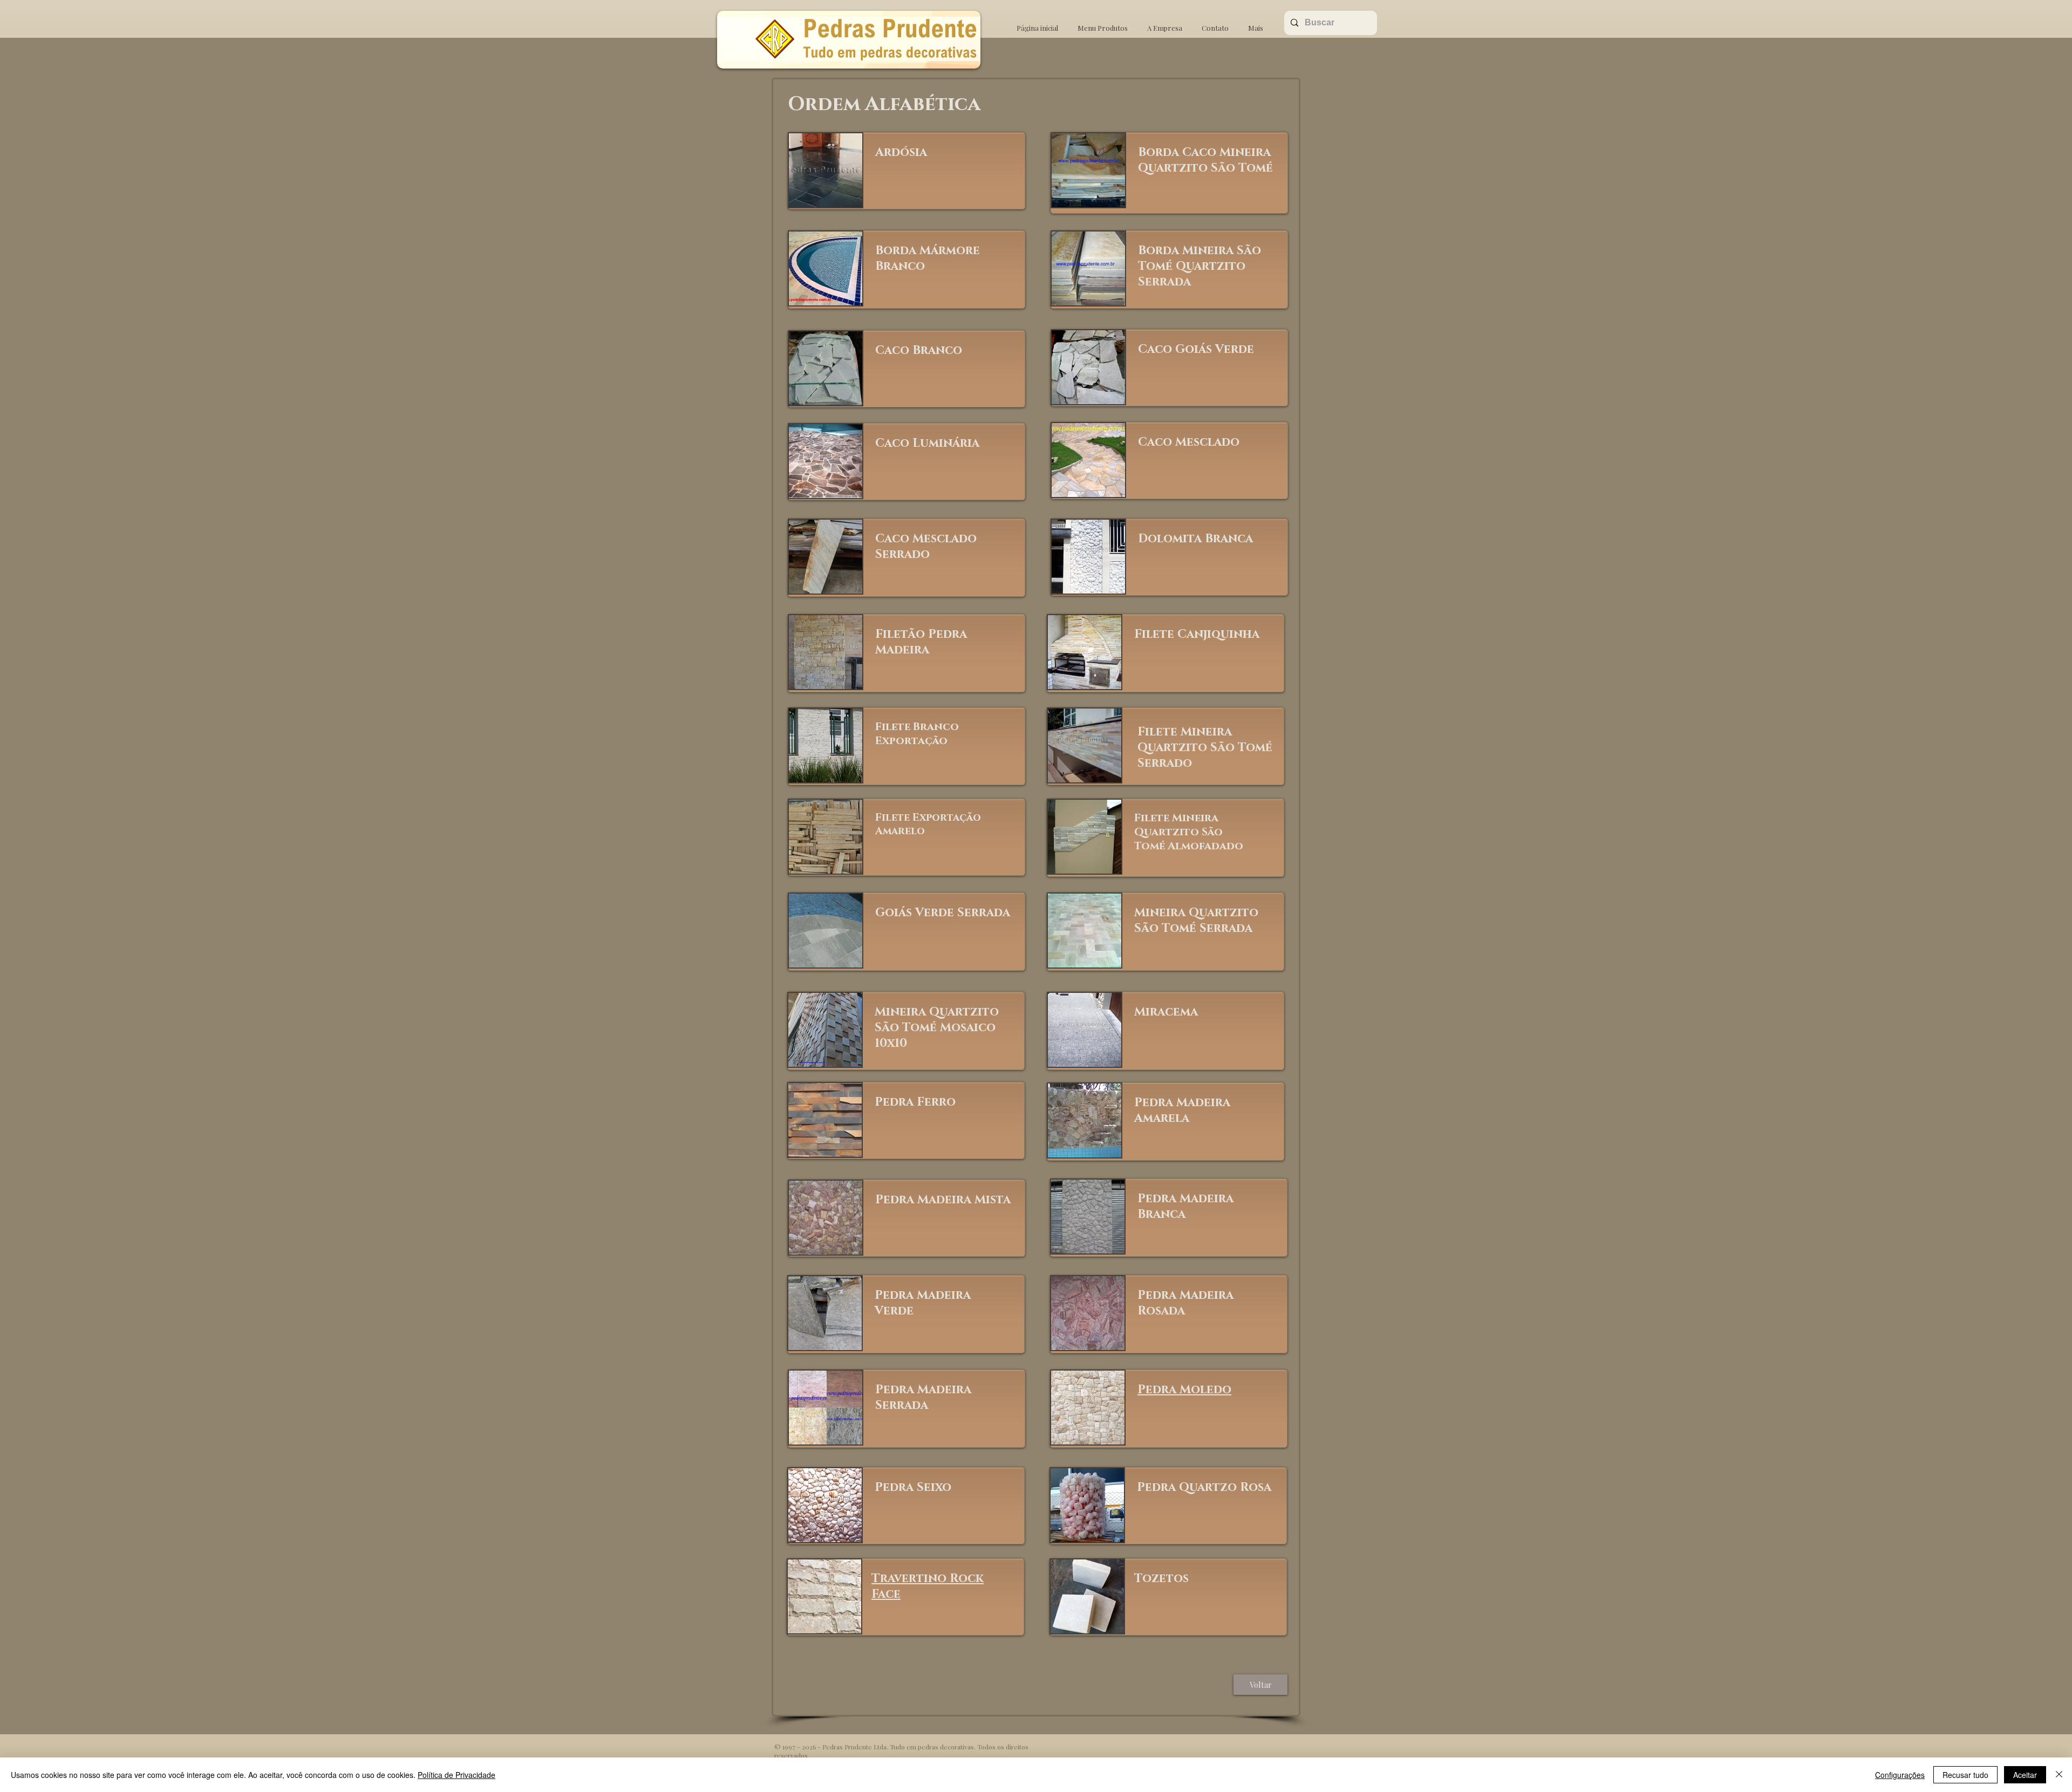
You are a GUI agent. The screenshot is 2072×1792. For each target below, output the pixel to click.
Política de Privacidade (456, 1775)
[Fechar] (2059, 1775)
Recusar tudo (1965, 1775)
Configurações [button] (1900, 1775)
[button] (1103, 23)
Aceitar (2025, 1775)
